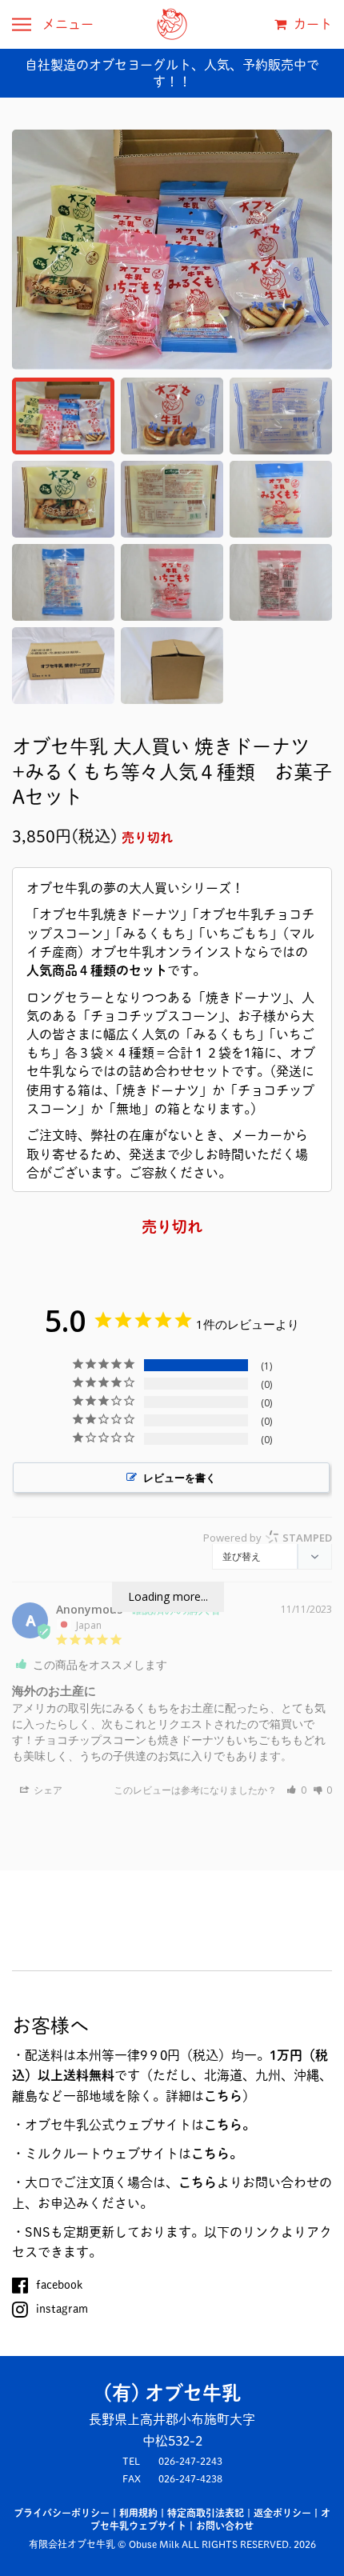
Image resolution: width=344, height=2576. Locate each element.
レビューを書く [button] (180, 1478)
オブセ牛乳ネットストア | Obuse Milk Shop (172, 24)
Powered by (268, 1538)
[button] (296, 1790)
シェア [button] (47, 1790)
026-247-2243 (190, 2461)
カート (311, 24)
